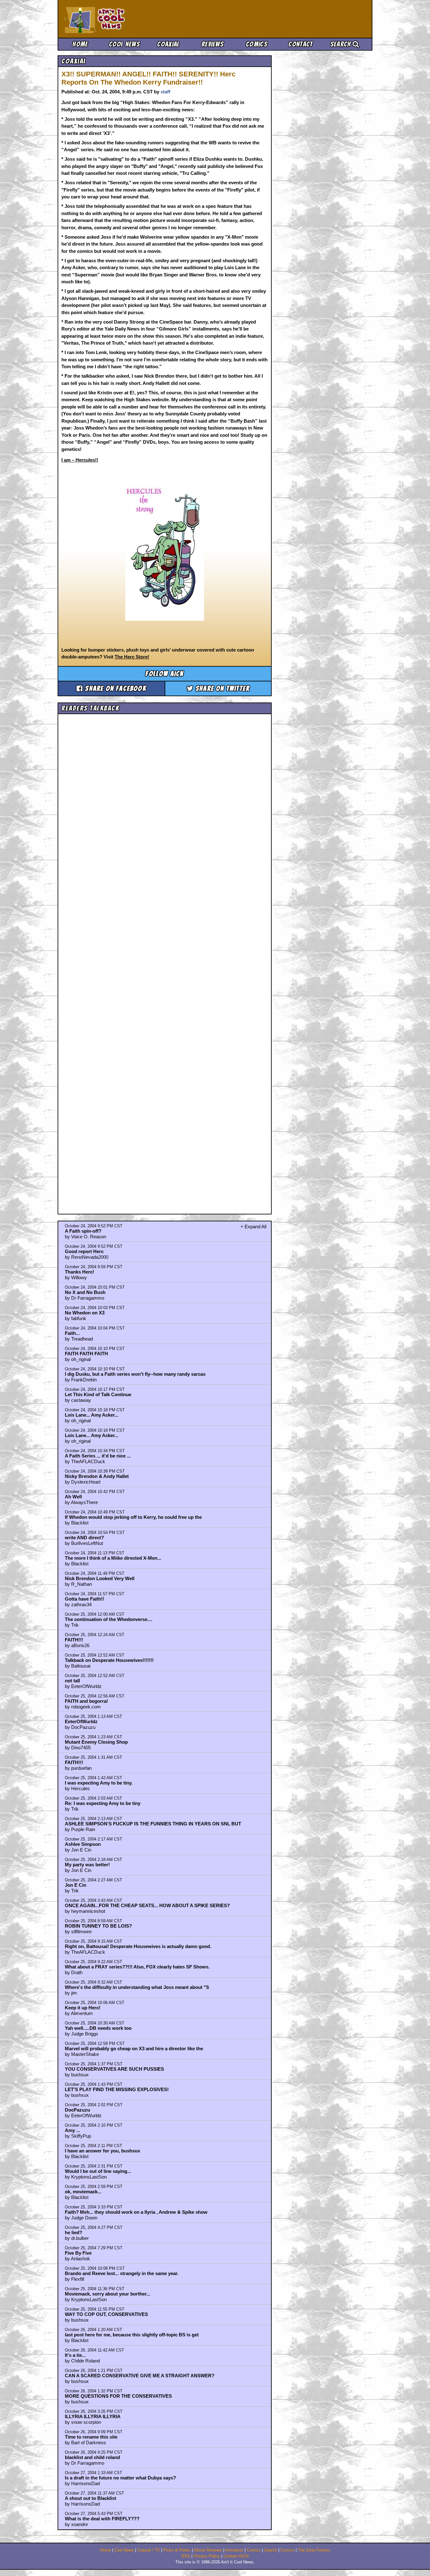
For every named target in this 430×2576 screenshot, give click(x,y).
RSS (186, 2556)
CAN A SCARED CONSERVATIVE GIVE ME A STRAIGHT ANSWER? (140, 2376)
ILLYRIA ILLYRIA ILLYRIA (93, 2416)
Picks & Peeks (177, 2550)
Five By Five (78, 2253)
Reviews (212, 44)
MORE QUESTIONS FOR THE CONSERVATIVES (118, 2396)
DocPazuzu (77, 2110)
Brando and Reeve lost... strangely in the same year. (122, 2273)
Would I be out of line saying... (98, 2171)
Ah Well (73, 1497)
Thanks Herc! (79, 1272)
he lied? (74, 2232)
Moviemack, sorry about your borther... (107, 2294)
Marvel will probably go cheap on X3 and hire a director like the (134, 2049)
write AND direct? (84, 1538)
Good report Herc (84, 1251)
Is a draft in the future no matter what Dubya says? (120, 2478)
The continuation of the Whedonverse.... (109, 1619)
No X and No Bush (85, 1292)
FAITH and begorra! (86, 1701)
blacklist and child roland (92, 2457)
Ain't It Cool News (111, 19)
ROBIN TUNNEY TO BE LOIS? (98, 1926)
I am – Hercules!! (80, 460)
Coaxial (168, 44)
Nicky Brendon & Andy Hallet (97, 1476)
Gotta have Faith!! (85, 1599)
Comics (257, 44)
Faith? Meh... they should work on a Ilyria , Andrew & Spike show (136, 2212)
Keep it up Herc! (83, 2008)
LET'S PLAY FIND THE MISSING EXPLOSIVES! (117, 2089)
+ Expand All (253, 1227)
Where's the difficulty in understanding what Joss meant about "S (137, 1987)
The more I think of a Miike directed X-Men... (113, 1558)
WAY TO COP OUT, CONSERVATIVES (106, 2314)
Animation (234, 2550)
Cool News (124, 44)
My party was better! (87, 1865)
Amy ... (72, 2130)
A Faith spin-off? (83, 1231)
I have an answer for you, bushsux (102, 2151)
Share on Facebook (115, 688)
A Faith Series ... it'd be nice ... (98, 1456)
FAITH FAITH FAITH (86, 1354)
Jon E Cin (76, 1885)
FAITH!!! (74, 1640)
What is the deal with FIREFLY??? (102, 2519)
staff (165, 92)
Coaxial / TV (149, 2550)
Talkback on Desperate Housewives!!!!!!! (109, 1660)
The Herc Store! (132, 657)
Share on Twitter (222, 688)
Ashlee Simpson (83, 1844)
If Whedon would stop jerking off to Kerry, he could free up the (133, 1517)
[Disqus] (165, 958)
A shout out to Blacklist (91, 2498)
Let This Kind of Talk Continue (98, 1394)
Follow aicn (164, 674)
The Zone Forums (314, 2550)
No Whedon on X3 (85, 1313)
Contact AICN (236, 2556)
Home (80, 44)
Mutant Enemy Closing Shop (96, 1742)
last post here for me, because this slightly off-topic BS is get (132, 2335)
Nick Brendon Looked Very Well (100, 1578)
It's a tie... (75, 2355)
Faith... (72, 1333)
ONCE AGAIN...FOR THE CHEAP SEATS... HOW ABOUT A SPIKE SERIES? (147, 1905)
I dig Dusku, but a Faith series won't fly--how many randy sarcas (135, 1374)
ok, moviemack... (83, 2192)
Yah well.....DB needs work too (98, 2028)
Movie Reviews (208, 2550)
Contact (300, 44)
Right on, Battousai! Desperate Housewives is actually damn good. (138, 1946)
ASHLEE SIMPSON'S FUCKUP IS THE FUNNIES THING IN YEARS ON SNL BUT (153, 1824)
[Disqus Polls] (165, 796)
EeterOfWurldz (81, 1721)
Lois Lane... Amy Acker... (92, 1415)
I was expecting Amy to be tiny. (99, 1783)
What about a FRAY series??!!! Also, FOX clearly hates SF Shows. (137, 1967)
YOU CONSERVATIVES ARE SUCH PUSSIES (114, 2069)
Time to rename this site (91, 2437)
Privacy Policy (207, 2556)
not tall (72, 1681)
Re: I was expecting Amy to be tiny (103, 1803)
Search (341, 44)
